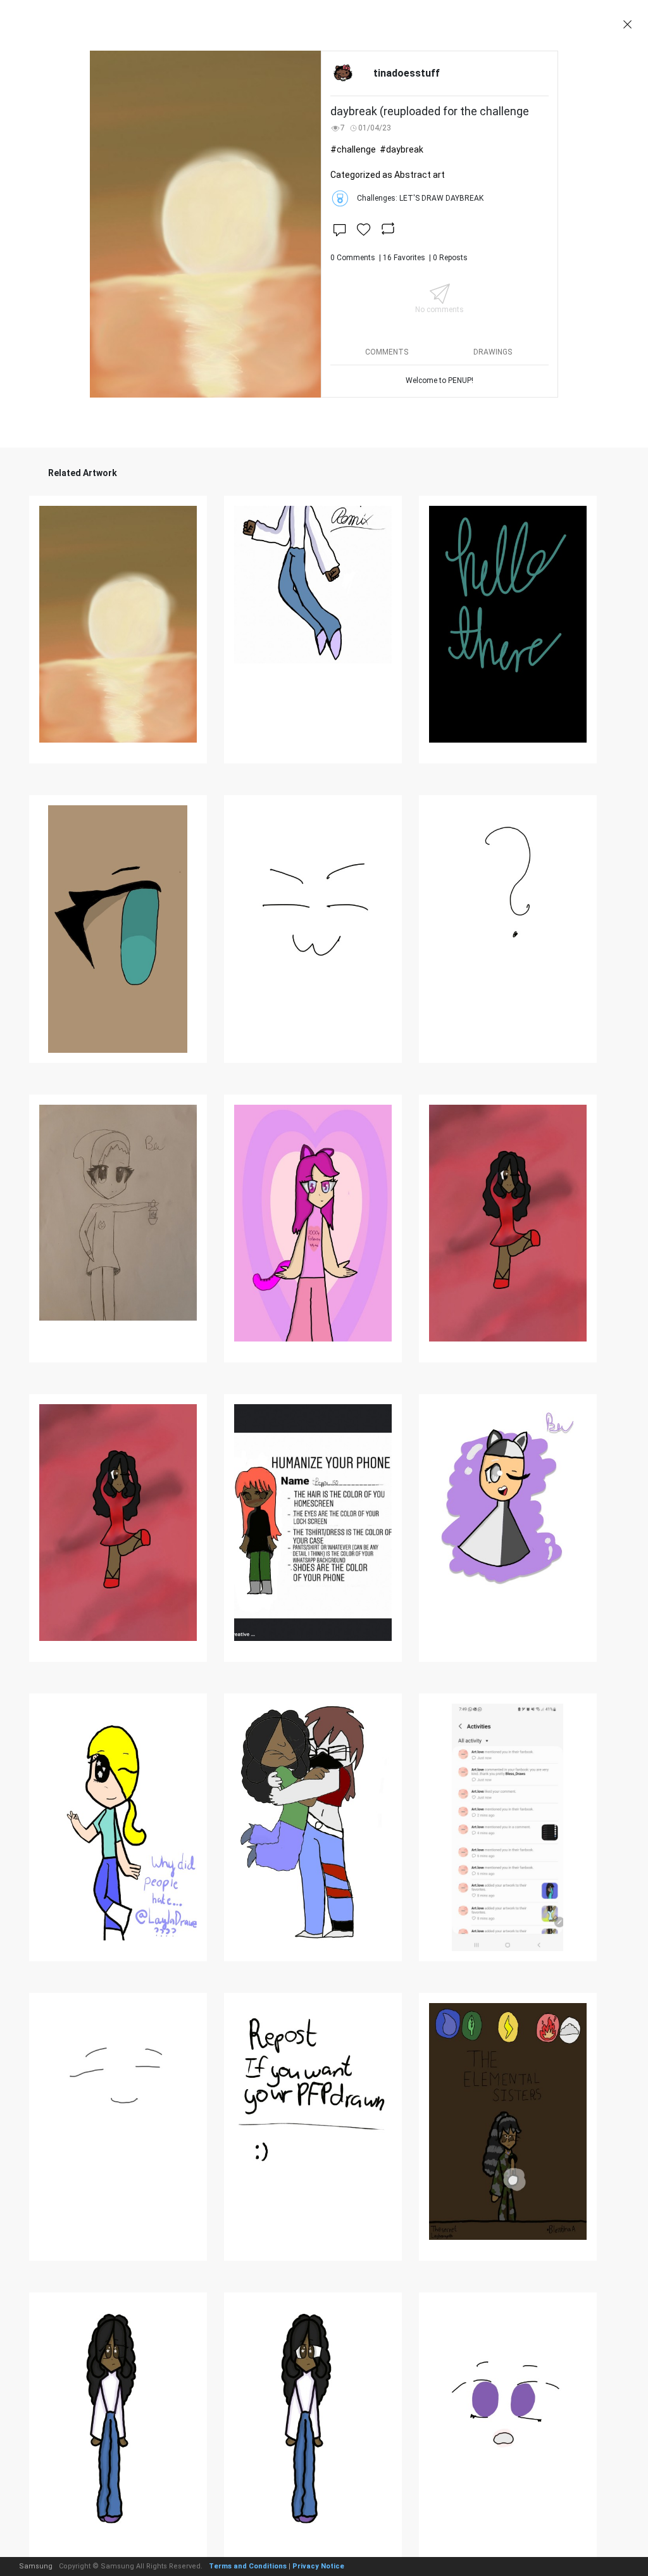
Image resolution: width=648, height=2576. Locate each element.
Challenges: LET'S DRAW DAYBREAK (420, 198)
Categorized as (388, 175)
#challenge (353, 149)
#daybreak (402, 149)
